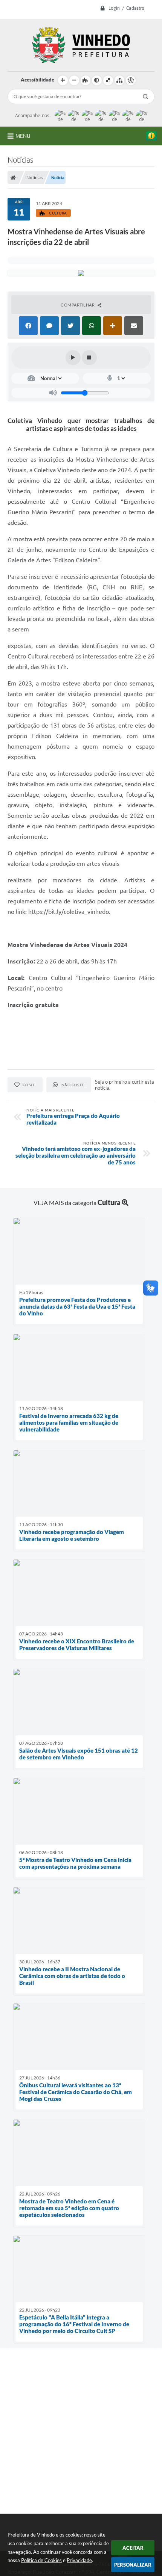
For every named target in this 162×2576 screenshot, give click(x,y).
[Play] (73, 358)
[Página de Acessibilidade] (131, 80)
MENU (23, 136)
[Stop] (89, 358)
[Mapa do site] (119, 80)
